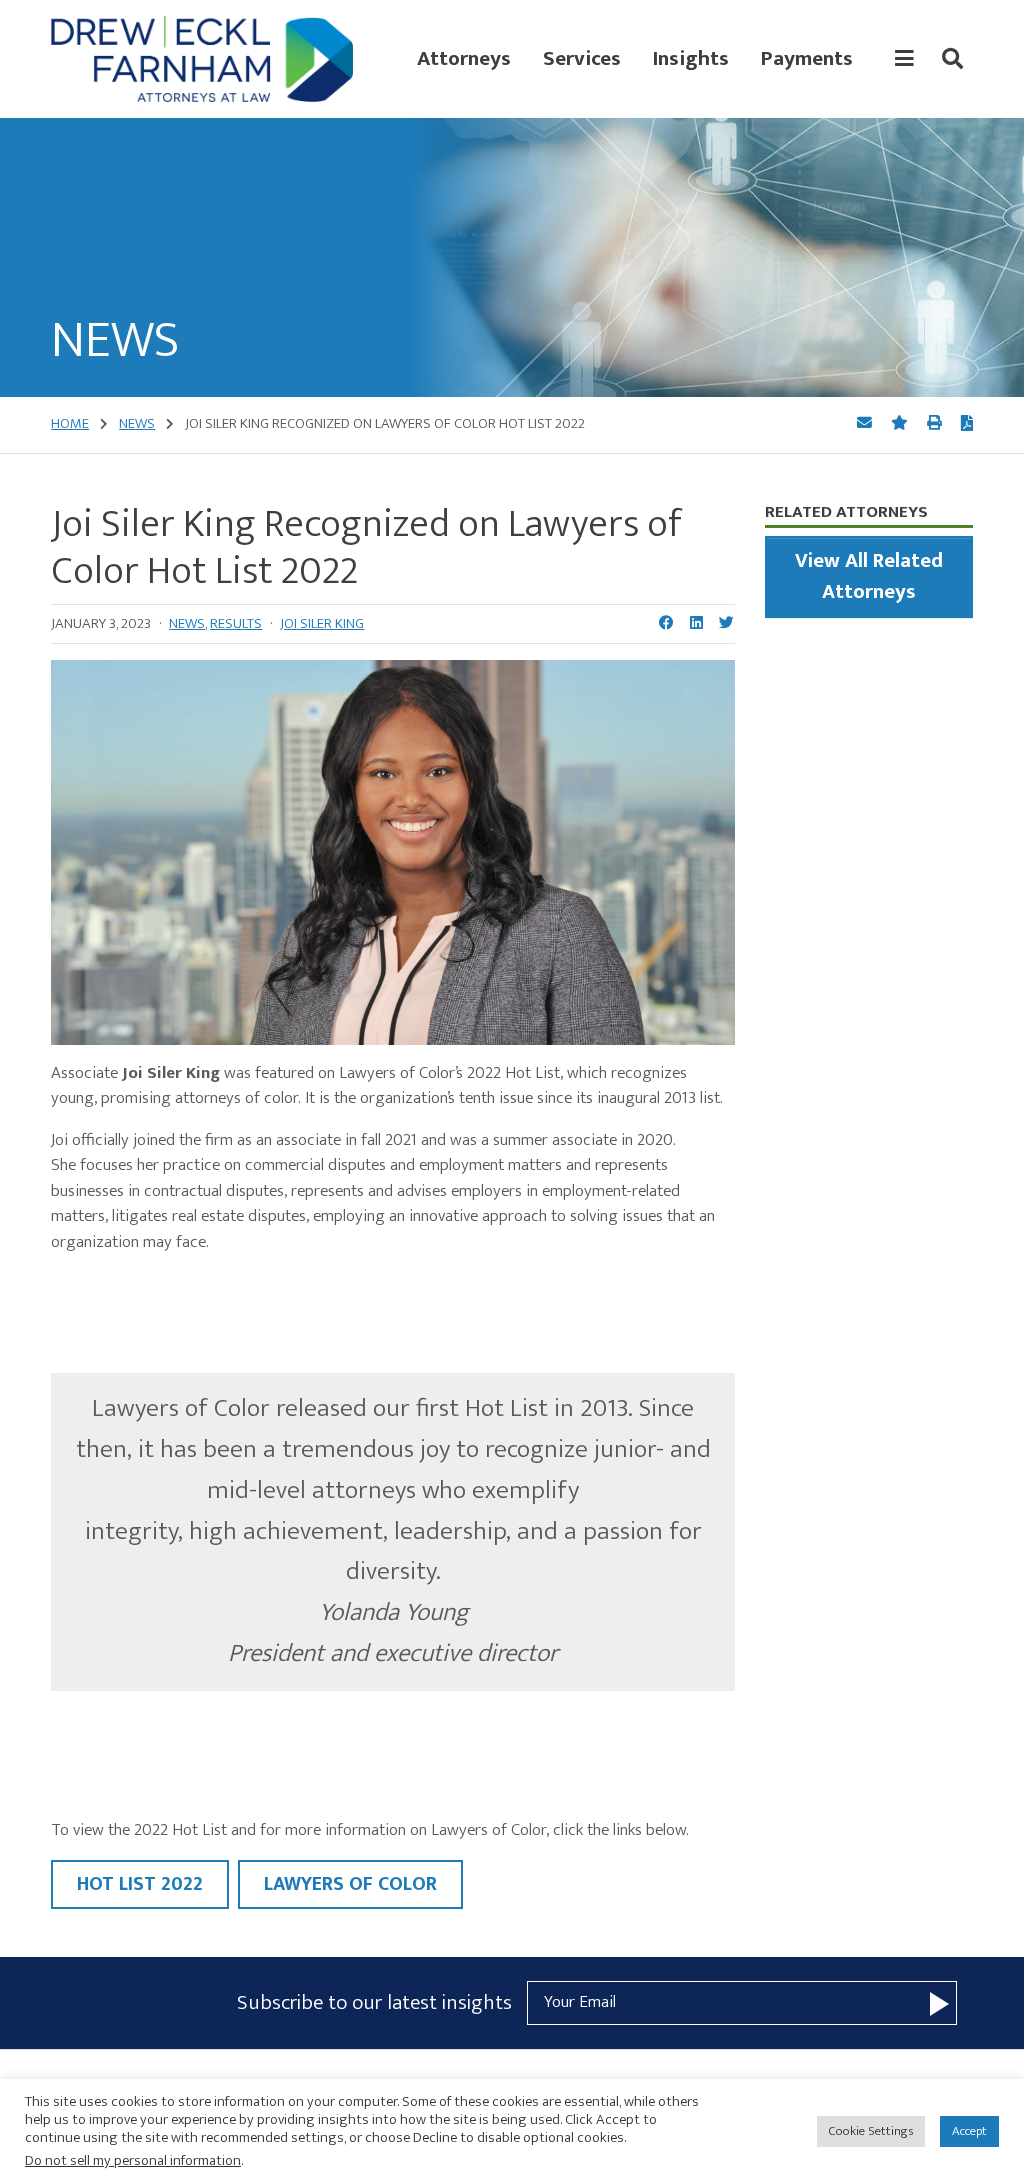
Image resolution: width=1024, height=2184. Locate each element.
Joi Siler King (322, 623)
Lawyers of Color (350, 1884)
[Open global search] (952, 59)
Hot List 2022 (140, 1884)
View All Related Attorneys (869, 576)
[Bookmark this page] (901, 423)
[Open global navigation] (904, 59)
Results (236, 623)
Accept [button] (969, 2131)
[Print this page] (936, 423)
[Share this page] (866, 423)
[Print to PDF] (967, 425)
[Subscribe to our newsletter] (939, 2002)
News (187, 623)
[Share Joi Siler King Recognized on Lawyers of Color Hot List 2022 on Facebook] (666, 624)
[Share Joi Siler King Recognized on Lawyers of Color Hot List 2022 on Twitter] (726, 624)
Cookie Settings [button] (871, 2131)
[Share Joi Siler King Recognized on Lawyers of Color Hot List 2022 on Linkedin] (696, 624)
